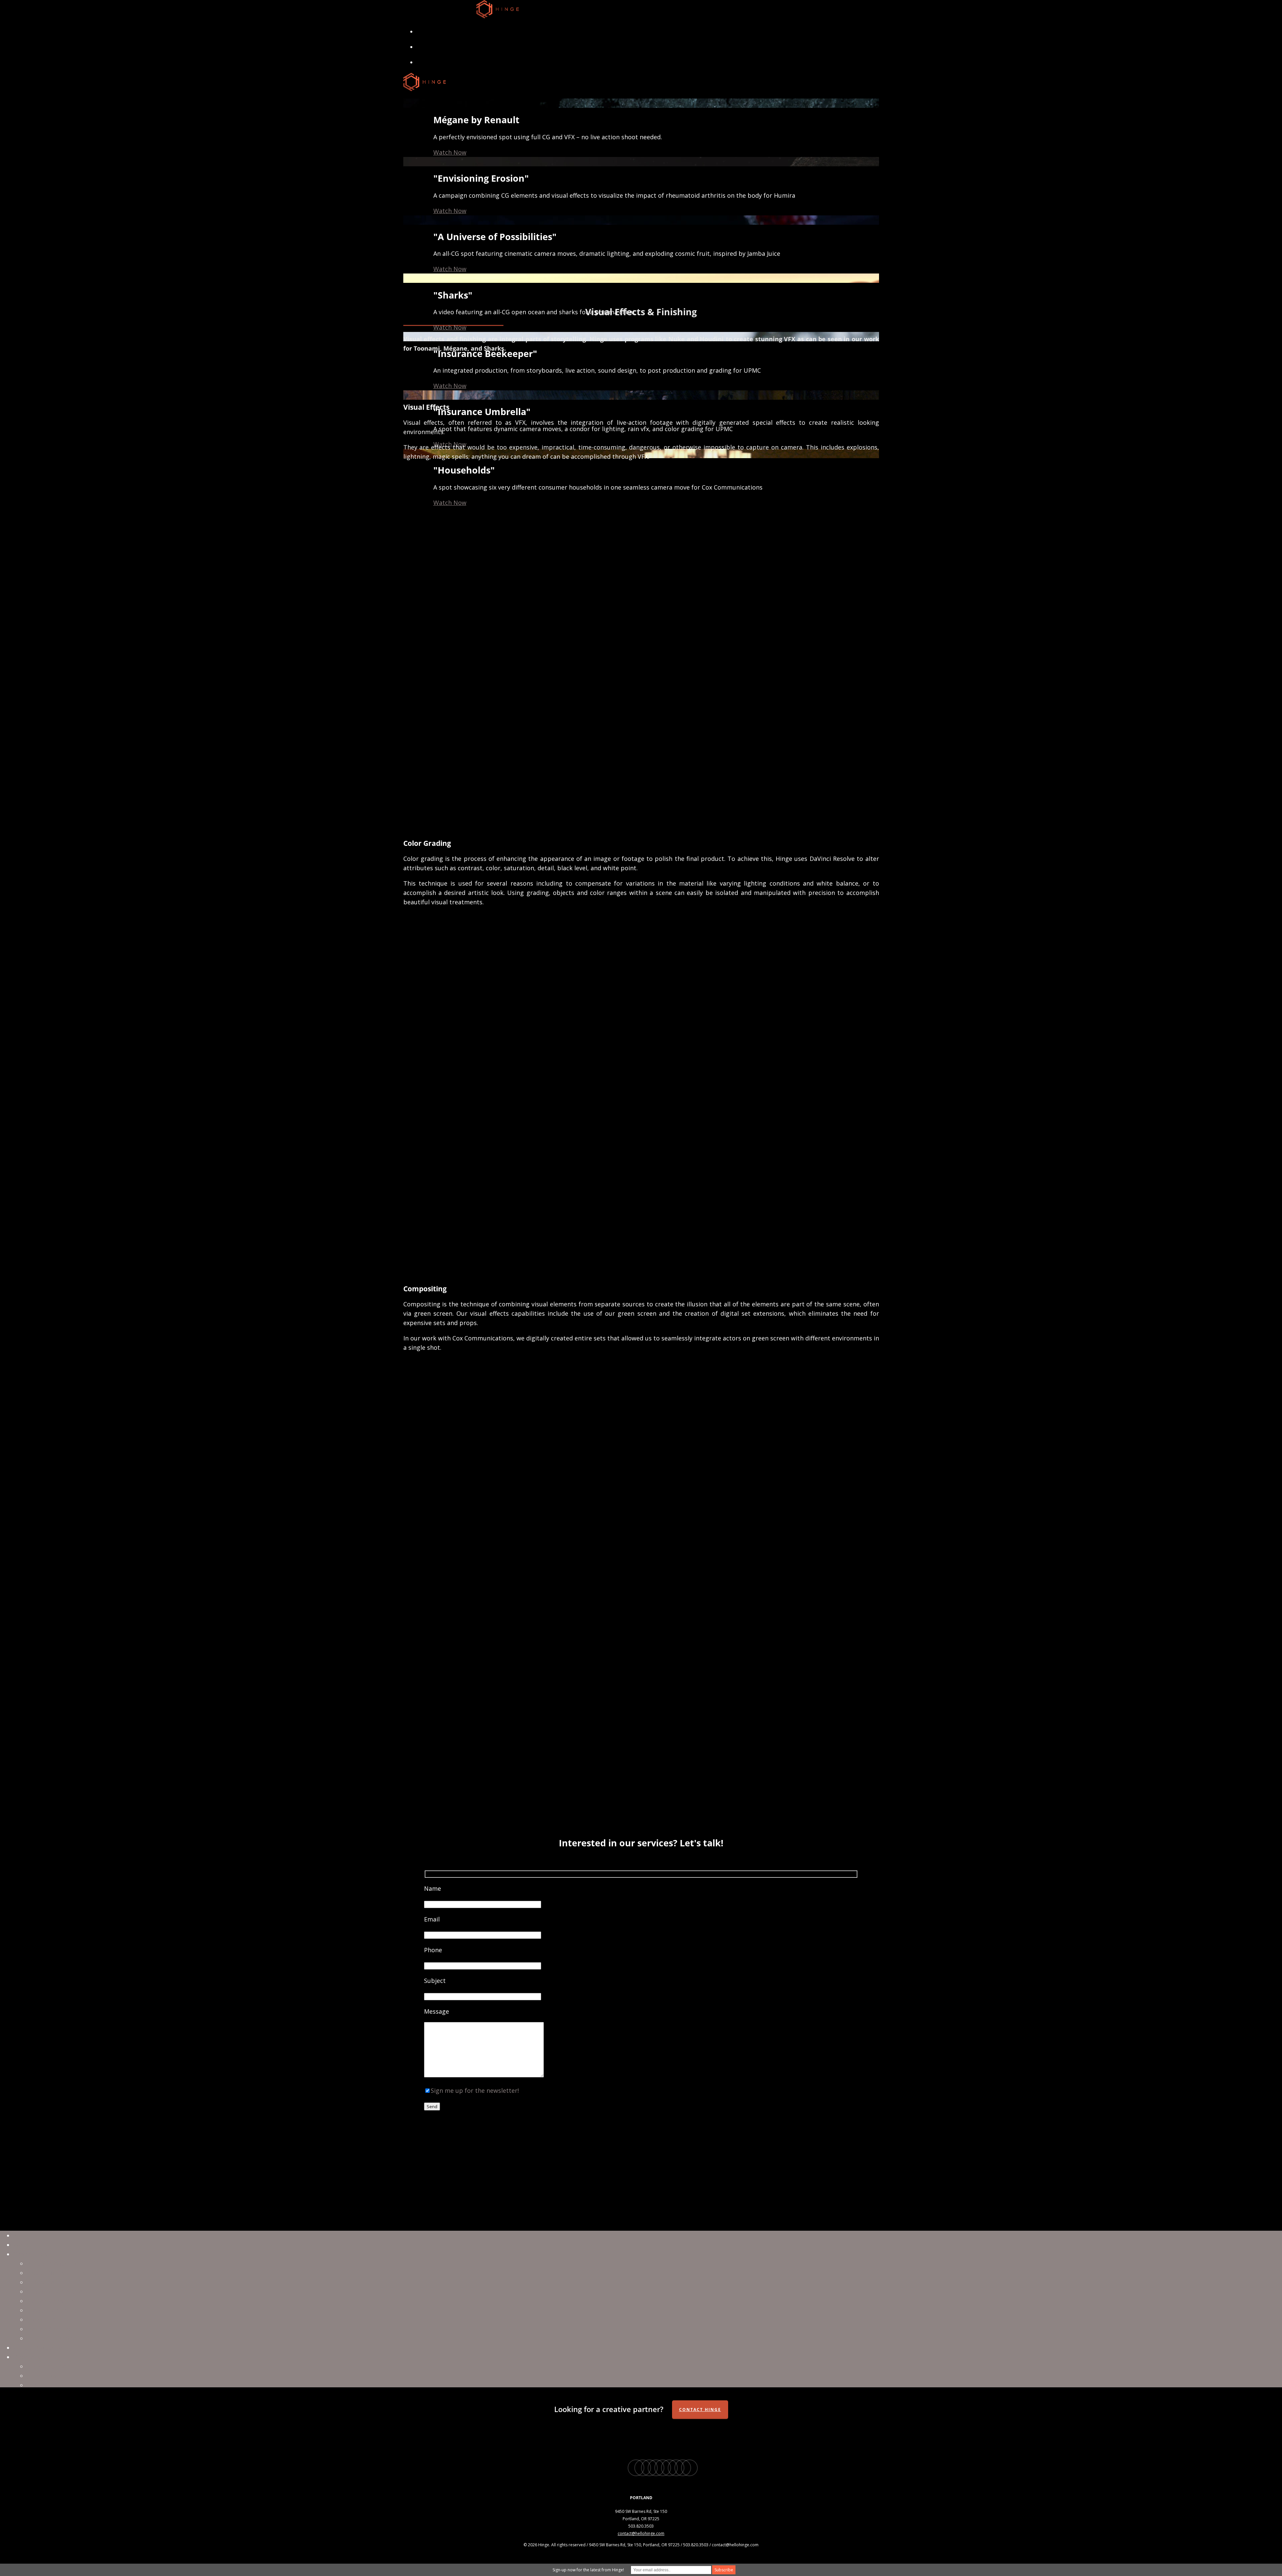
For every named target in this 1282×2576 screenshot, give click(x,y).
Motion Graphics (51, 2301)
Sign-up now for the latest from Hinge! (588, 2570)
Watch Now (450, 152)
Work (21, 2245)
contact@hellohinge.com (641, 2533)
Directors (27, 2357)
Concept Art (44, 2320)
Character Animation (57, 2291)
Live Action (42, 2282)
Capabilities (30, 2254)
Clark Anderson (49, 2366)
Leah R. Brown (47, 2385)
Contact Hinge (700, 2410)
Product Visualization (57, 2310)
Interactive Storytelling (60, 2338)
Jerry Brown (44, 2376)
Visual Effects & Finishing (63, 2273)
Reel (19, 2235)
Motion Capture (50, 2329)
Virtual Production (53, 2263)
